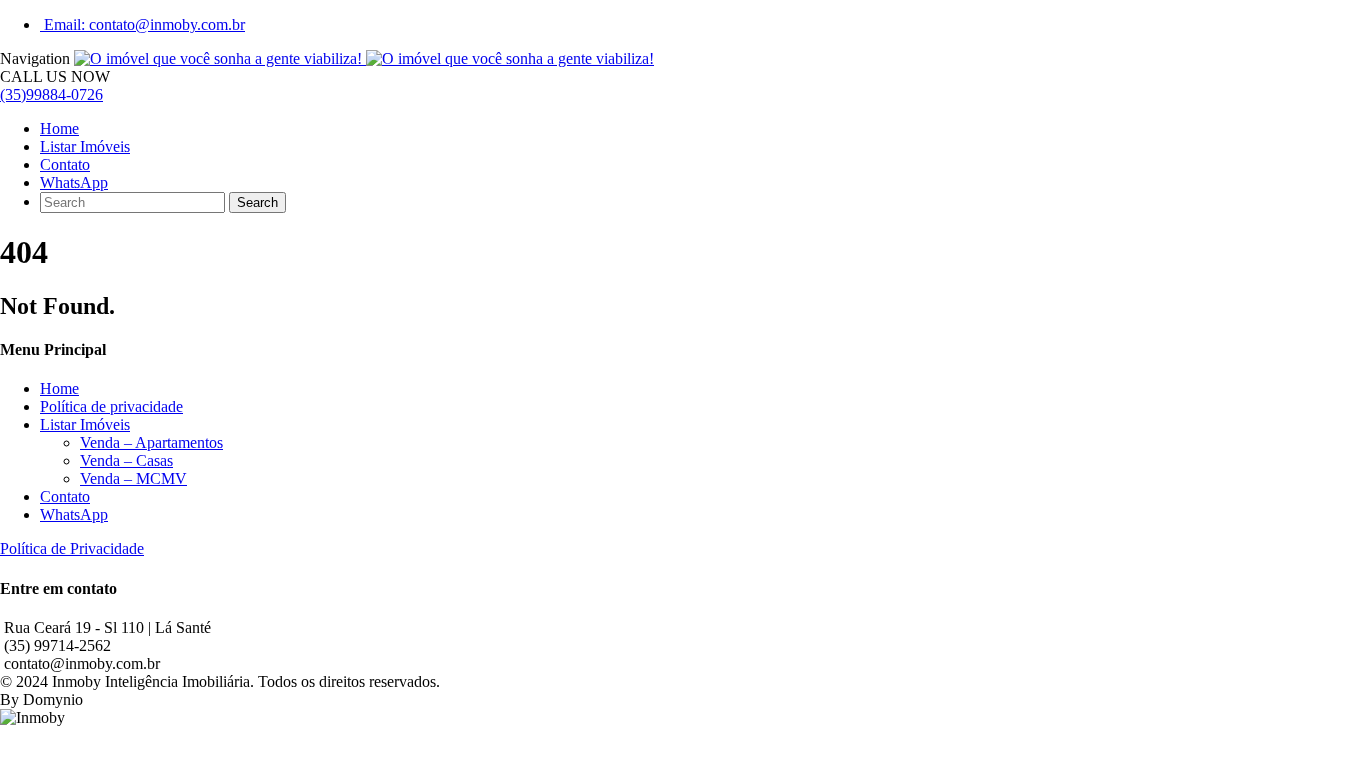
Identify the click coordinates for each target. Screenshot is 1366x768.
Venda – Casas (126, 460)
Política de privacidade (111, 406)
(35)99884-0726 (51, 94)
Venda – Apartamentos (151, 442)
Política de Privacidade (72, 548)
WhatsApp (74, 182)
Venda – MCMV (133, 478)
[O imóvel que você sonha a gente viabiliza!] (364, 58)
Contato (65, 164)
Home (59, 128)
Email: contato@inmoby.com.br (142, 24)
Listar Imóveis (85, 146)
